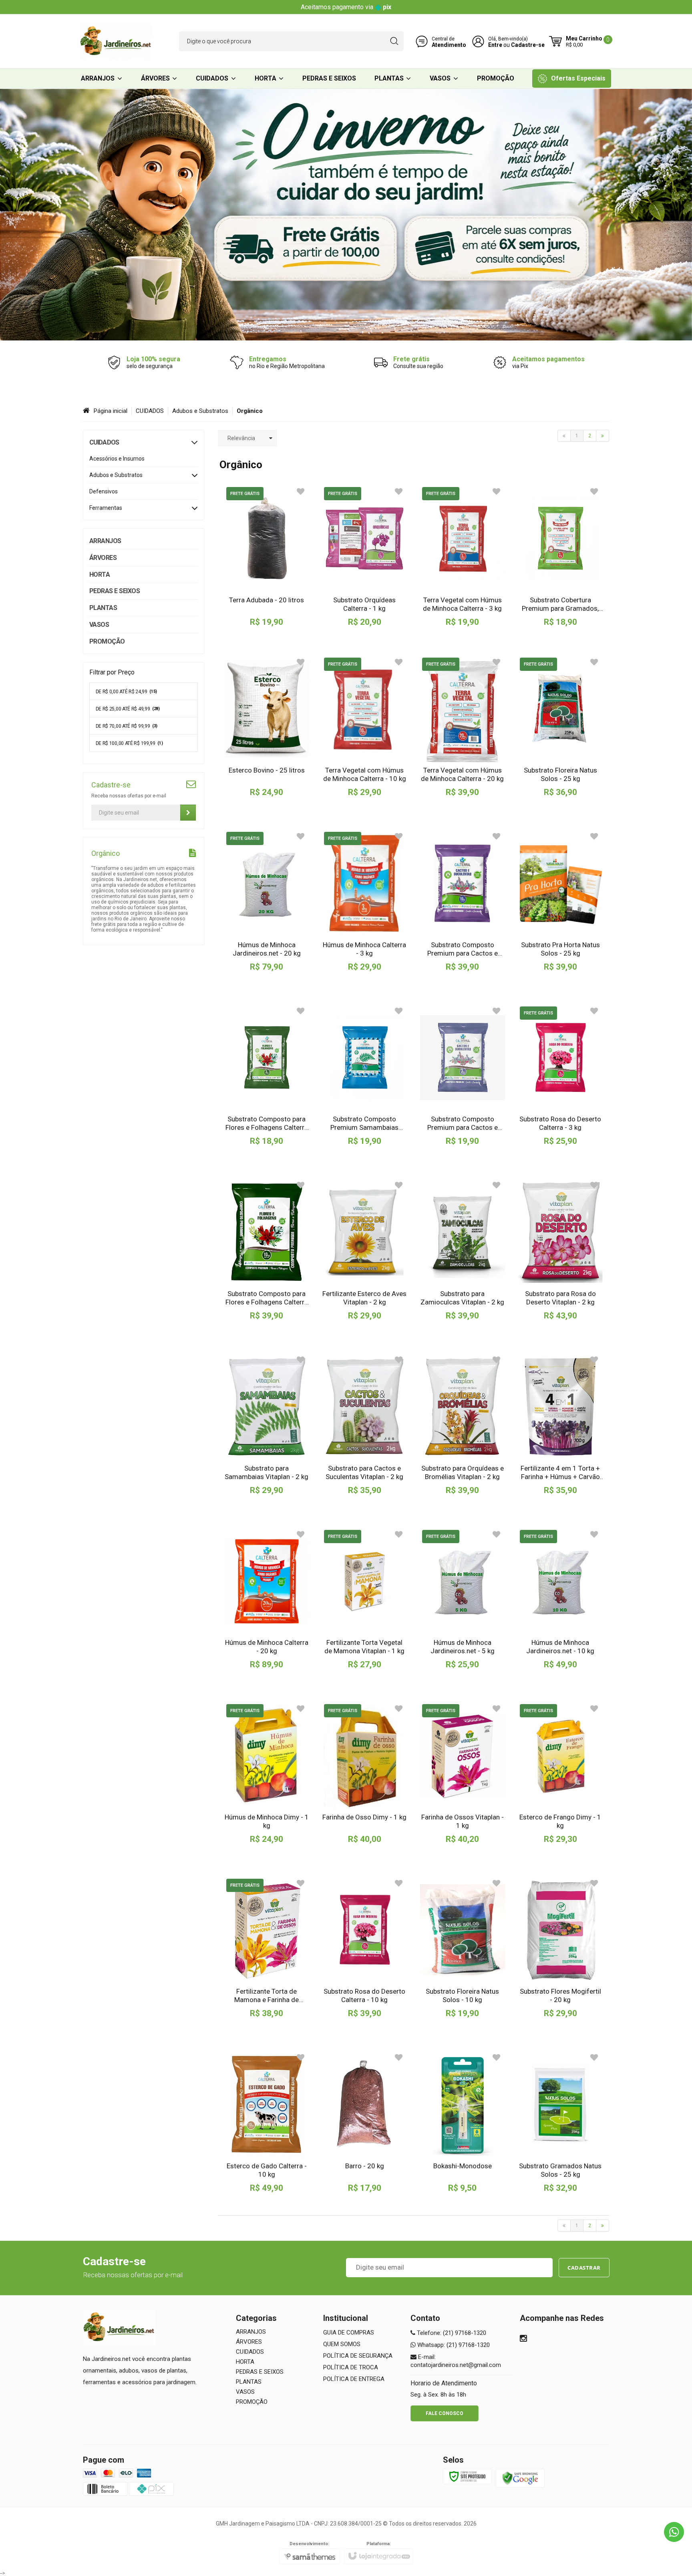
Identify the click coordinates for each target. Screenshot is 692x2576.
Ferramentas (106, 508)
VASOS (245, 2392)
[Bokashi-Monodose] (463, 2122)
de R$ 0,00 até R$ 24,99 (127, 692)
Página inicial (111, 411)
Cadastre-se (528, 45)
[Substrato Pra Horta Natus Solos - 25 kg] (560, 901)
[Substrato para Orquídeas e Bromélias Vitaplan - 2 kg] (463, 1424)
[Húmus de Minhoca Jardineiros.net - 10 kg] (560, 1599)
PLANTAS (249, 2382)
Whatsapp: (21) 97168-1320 (453, 2345)
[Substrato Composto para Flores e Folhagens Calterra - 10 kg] (267, 1250)
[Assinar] (188, 813)
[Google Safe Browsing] (520, 2478)
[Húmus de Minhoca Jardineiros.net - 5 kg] (463, 1599)
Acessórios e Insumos (117, 459)
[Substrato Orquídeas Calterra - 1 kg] (364, 556)
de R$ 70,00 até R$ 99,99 (127, 726)
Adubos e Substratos (200, 411)
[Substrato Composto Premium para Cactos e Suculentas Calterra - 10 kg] (463, 901)
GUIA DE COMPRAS (349, 2332)
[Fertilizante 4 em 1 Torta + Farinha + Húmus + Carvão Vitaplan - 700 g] (560, 1424)
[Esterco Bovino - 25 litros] (267, 727)
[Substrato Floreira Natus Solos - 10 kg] (463, 1948)
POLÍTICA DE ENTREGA (354, 2379)
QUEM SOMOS (342, 2344)
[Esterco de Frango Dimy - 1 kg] (560, 1773)
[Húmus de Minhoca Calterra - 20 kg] (267, 1599)
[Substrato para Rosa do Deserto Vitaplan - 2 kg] (560, 1250)
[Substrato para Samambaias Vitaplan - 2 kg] (267, 1424)
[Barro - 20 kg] (364, 2122)
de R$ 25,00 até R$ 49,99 (128, 709)
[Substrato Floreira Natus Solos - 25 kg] (560, 727)
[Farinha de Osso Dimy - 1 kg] (364, 1773)
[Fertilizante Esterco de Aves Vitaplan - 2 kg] (364, 1250)
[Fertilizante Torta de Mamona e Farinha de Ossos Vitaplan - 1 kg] (267, 1948)
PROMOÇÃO (252, 2402)
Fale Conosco (445, 2413)
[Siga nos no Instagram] (523, 2339)
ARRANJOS (251, 2332)
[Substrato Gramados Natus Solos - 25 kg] (560, 2122)
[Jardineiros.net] (116, 41)
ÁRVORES (249, 2342)
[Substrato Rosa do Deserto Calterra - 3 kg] (560, 1075)
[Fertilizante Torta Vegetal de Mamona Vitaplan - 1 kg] (364, 1599)
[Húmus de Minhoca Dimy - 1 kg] (267, 1773)
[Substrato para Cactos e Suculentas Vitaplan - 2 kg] (364, 1424)
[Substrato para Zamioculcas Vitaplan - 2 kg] (463, 1250)
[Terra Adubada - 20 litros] (267, 556)
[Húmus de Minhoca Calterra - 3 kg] (364, 901)
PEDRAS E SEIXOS (260, 2372)
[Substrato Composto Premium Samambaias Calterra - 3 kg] (364, 1075)
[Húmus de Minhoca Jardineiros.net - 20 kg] (267, 901)
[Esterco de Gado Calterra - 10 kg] (267, 2122)
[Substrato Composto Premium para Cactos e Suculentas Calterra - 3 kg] (463, 1075)
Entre (495, 45)
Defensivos (104, 491)
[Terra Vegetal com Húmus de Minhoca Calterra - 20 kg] (463, 727)
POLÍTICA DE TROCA (351, 2367)
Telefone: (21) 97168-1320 (451, 2333)
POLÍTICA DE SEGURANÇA (358, 2356)
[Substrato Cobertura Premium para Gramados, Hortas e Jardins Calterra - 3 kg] (560, 556)
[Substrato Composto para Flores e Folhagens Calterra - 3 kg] (267, 1075)
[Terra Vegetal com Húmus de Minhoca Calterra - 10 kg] (364, 727)
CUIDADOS (150, 411)
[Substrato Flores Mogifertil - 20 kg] (560, 1948)
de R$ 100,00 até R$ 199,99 (129, 743)
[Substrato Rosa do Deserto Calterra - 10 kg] (364, 1948)
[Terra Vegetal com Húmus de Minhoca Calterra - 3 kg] (463, 556)
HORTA (245, 2362)
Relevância (241, 438)
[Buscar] (394, 41)
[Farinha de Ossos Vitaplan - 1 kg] (463, 1773)
